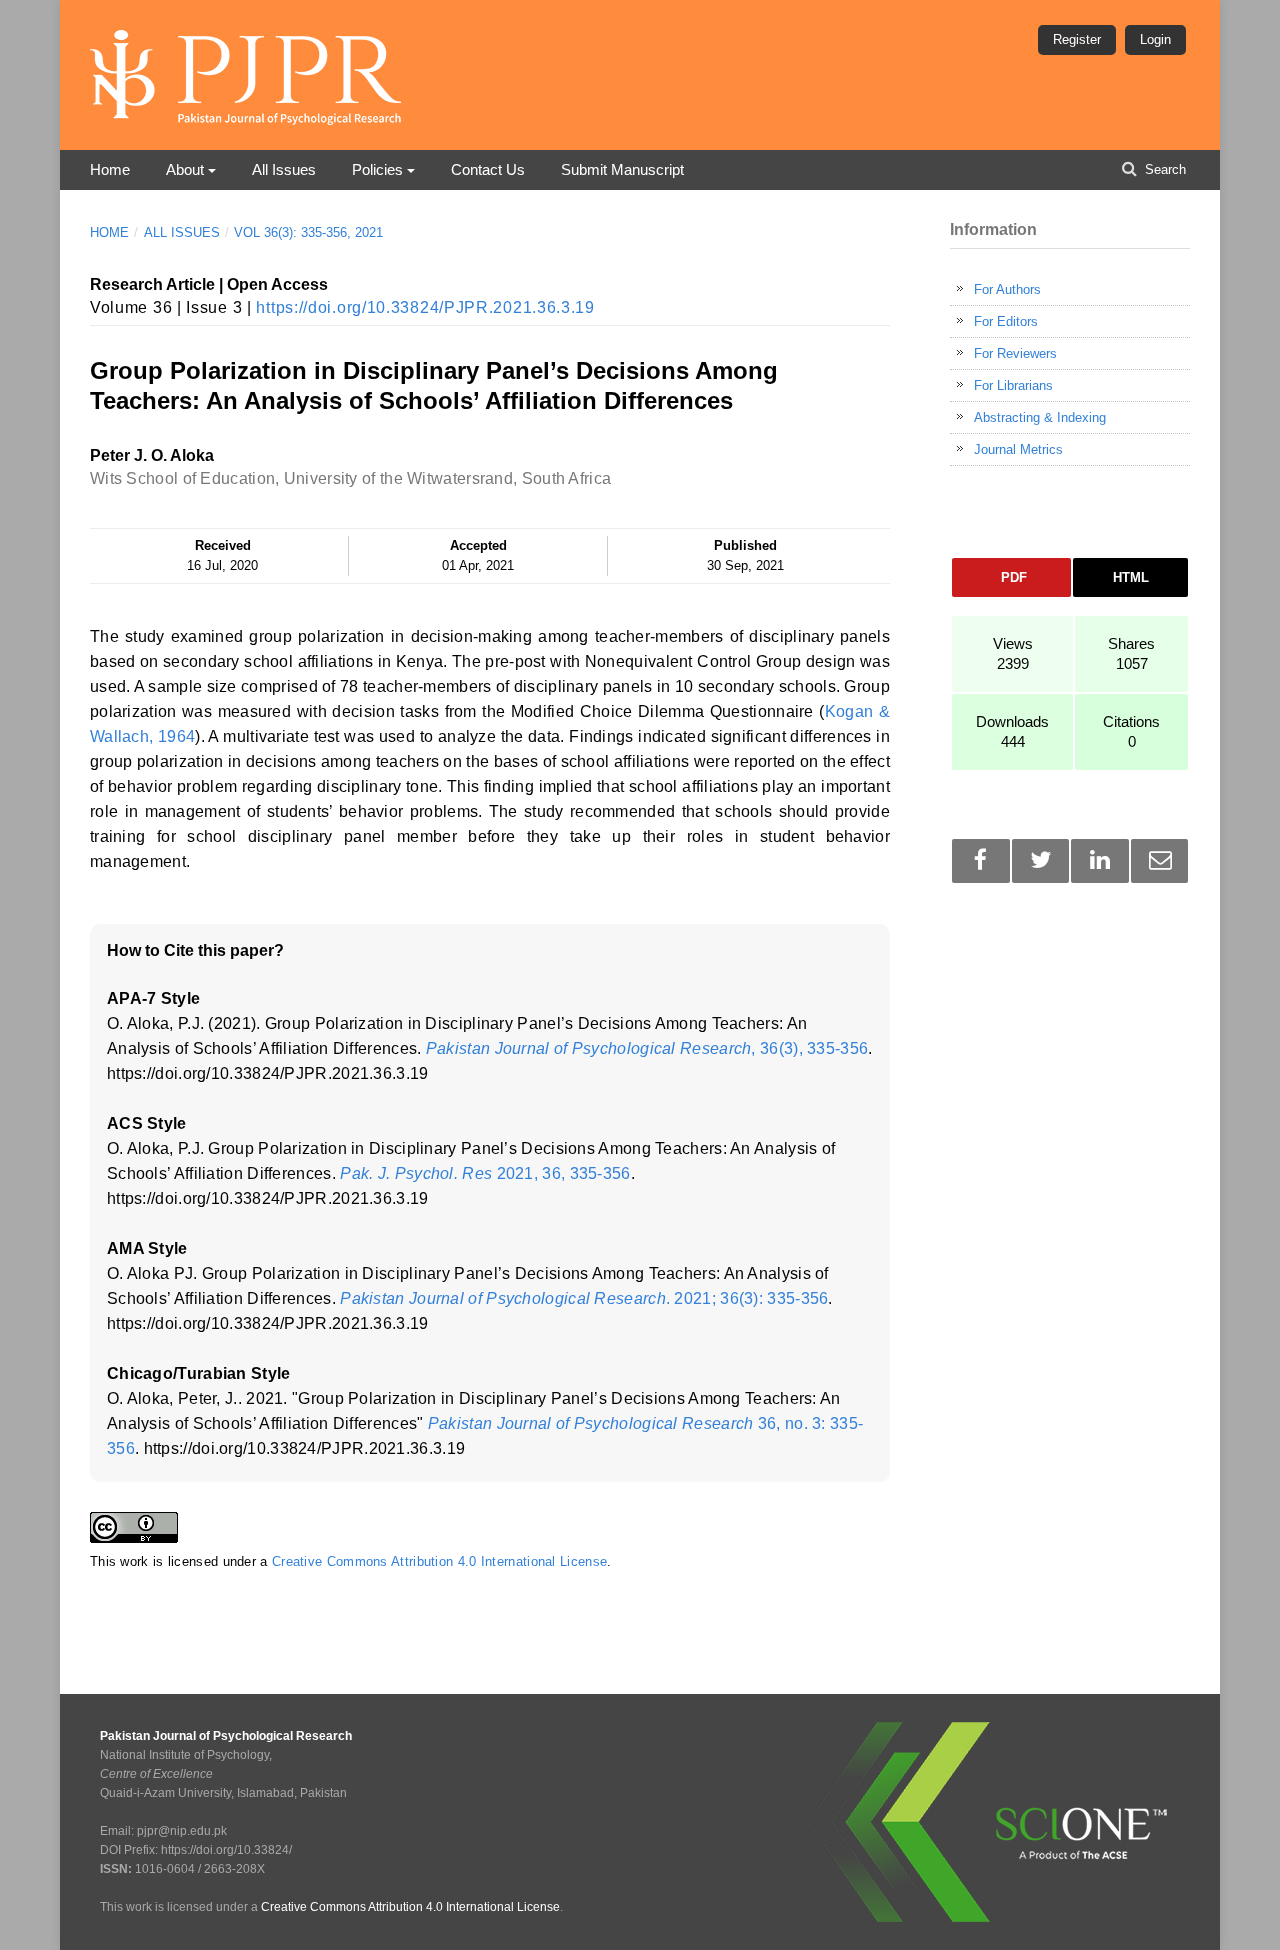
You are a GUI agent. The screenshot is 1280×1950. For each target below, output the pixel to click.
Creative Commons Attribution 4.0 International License (439, 1561)
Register (1077, 39)
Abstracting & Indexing (1040, 417)
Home (110, 169)
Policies (377, 169)
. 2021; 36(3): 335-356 (584, 1298)
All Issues (284, 169)
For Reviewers (1015, 353)
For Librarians (1013, 385)
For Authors (1007, 289)
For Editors (1006, 321)
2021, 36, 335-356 (485, 1173)
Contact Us (488, 169)
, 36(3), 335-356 (647, 1048)
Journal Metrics (1018, 449)
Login (1155, 39)
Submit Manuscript (622, 169)
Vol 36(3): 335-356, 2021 (308, 232)
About (185, 169)
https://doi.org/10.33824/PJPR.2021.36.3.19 (425, 307)
